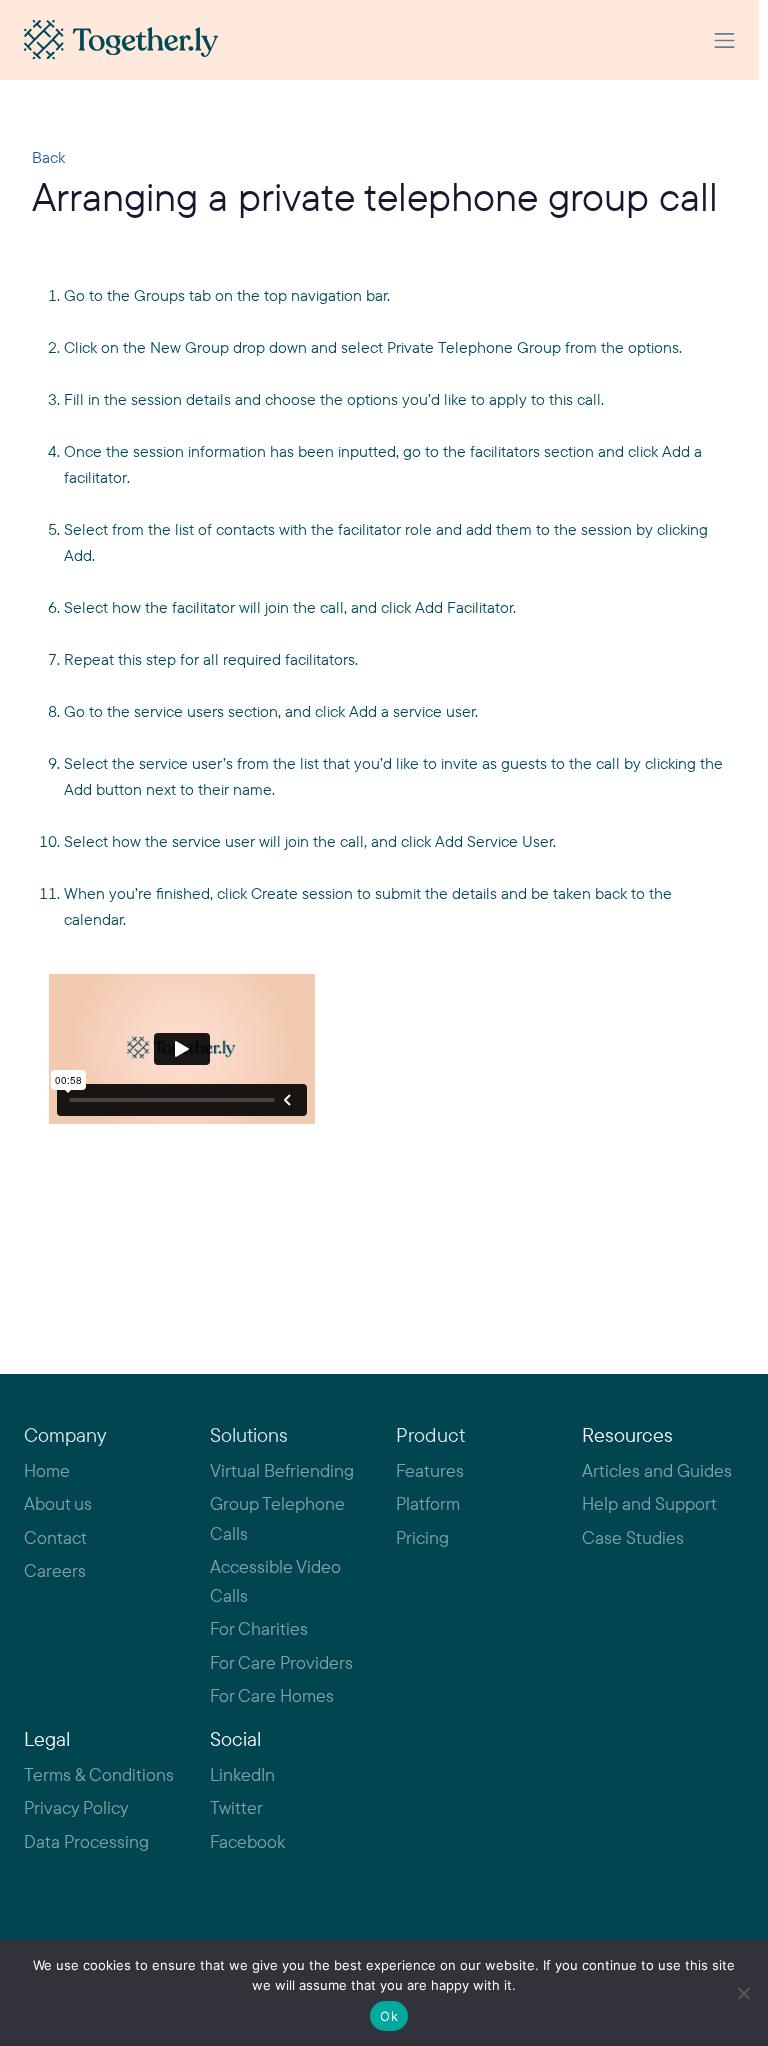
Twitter (236, 1807)
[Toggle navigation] (724, 40)
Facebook (247, 1841)
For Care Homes (272, 1695)
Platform (428, 1503)
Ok (389, 2016)
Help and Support (649, 1503)
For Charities (259, 1628)
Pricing (422, 1537)
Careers (55, 1570)
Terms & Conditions (99, 1774)
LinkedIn (242, 1774)
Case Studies (633, 1537)
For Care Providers (281, 1662)
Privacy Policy (76, 1807)
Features (430, 1470)
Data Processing (86, 1841)
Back (48, 157)
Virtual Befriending (282, 1470)
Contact (55, 1537)
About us (58, 1503)
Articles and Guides (657, 1470)
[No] (743, 1993)
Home (47, 1470)
